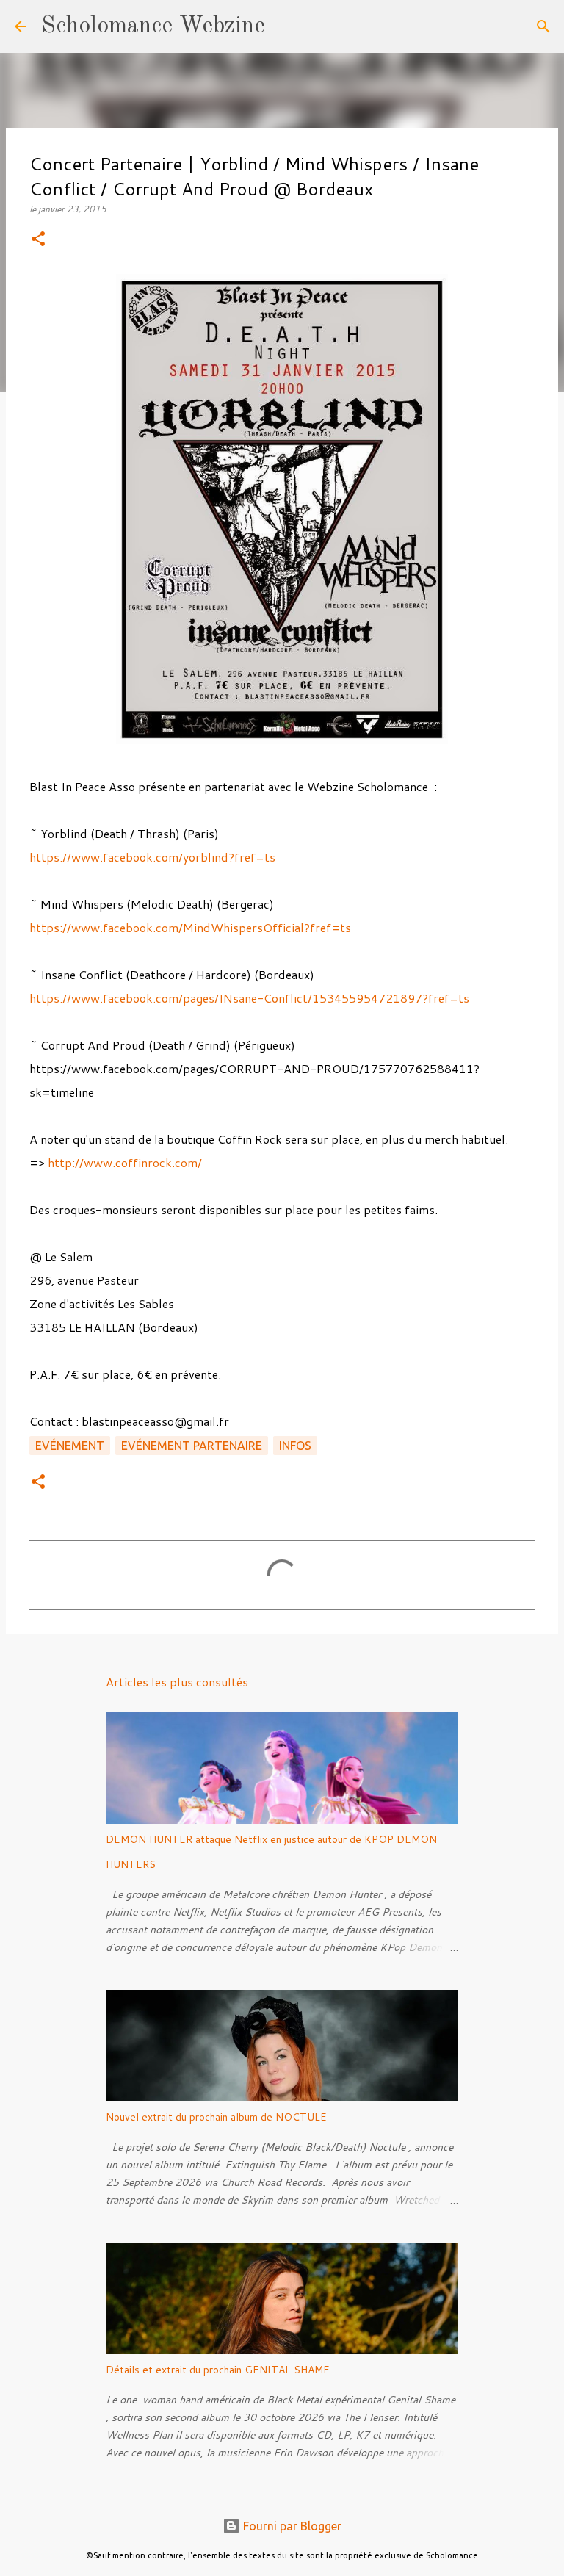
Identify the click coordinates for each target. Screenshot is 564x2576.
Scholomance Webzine (153, 26)
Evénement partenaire (192, 1446)
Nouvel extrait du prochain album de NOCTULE (216, 2117)
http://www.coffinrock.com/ (125, 1162)
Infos (295, 1446)
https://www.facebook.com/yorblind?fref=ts (152, 857)
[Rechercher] (286, 26)
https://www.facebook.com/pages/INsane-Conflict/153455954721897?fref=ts (249, 998)
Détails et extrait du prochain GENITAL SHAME (218, 2370)
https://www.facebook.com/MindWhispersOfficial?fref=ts (190, 927)
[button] (38, 240)
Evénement (70, 1446)
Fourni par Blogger (291, 2526)
